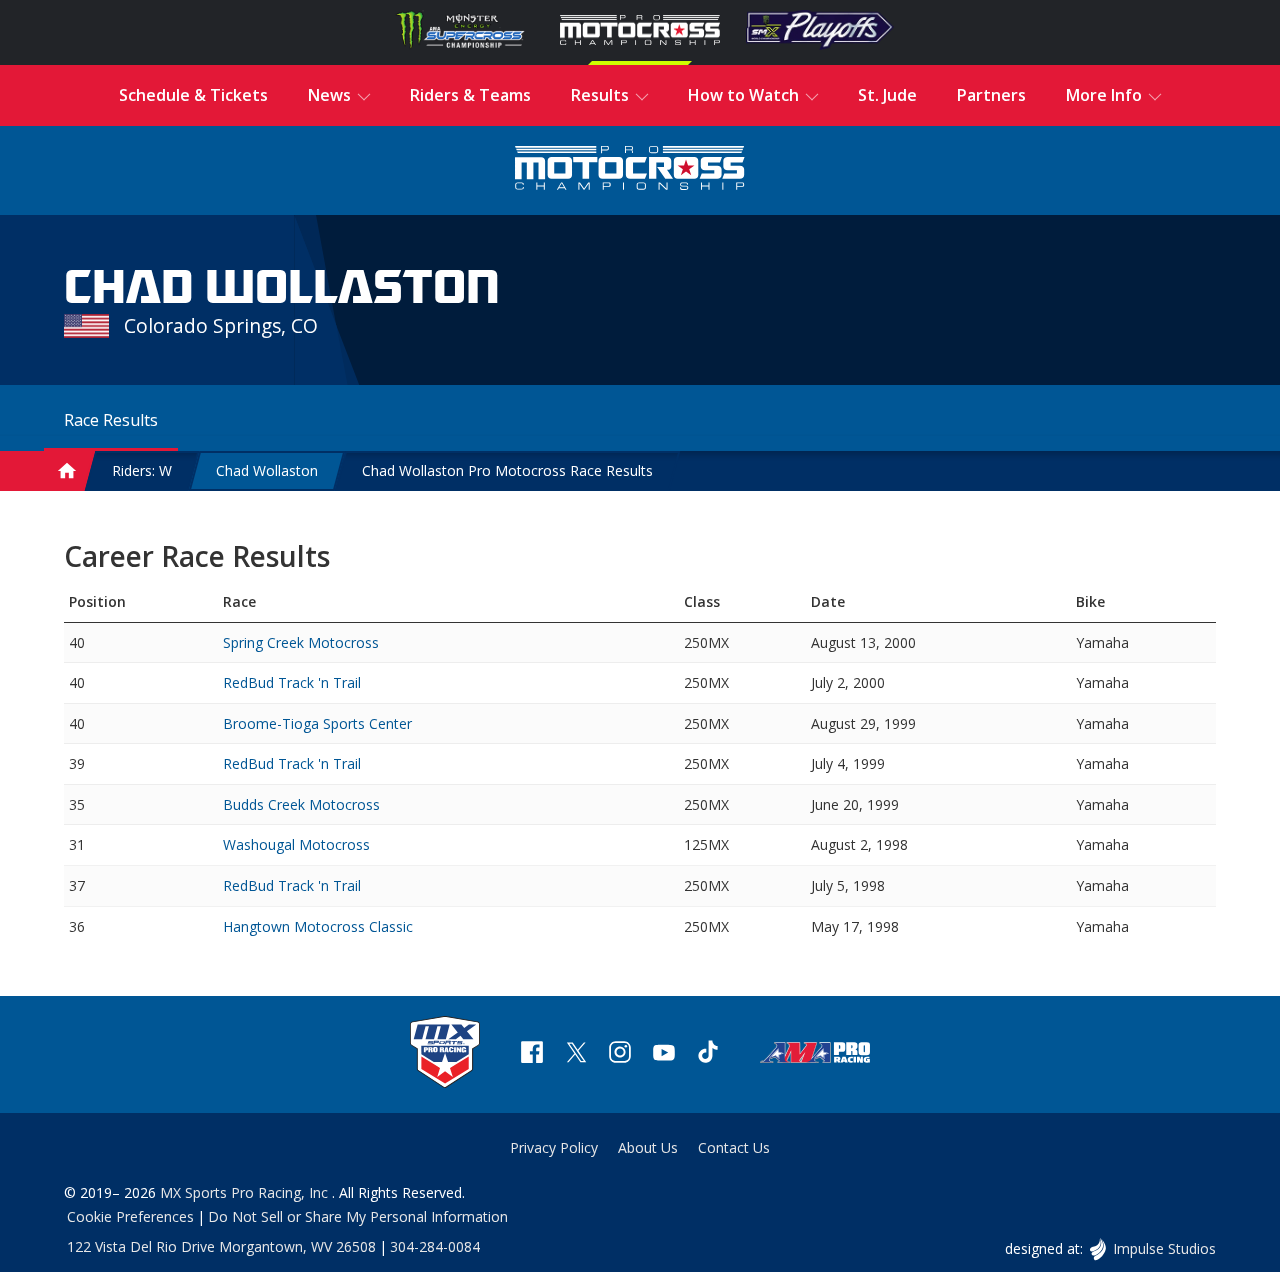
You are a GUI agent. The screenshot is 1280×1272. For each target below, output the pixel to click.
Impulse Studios (1164, 1248)
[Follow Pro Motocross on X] (576, 1054)
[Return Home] (630, 170)
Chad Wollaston (267, 470)
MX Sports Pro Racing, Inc (246, 1192)
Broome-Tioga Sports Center (317, 723)
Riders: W (142, 470)
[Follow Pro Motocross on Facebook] (532, 1054)
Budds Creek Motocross (301, 804)
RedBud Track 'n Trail (292, 682)
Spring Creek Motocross (301, 642)
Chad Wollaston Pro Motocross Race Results (507, 470)
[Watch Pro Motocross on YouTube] (664, 1054)
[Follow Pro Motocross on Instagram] (620, 1054)
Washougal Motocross (296, 844)
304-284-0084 (435, 1246)
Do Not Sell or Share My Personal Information (358, 1216)
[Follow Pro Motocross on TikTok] (708, 1054)
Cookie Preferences (130, 1216)
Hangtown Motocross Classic (318, 926)
